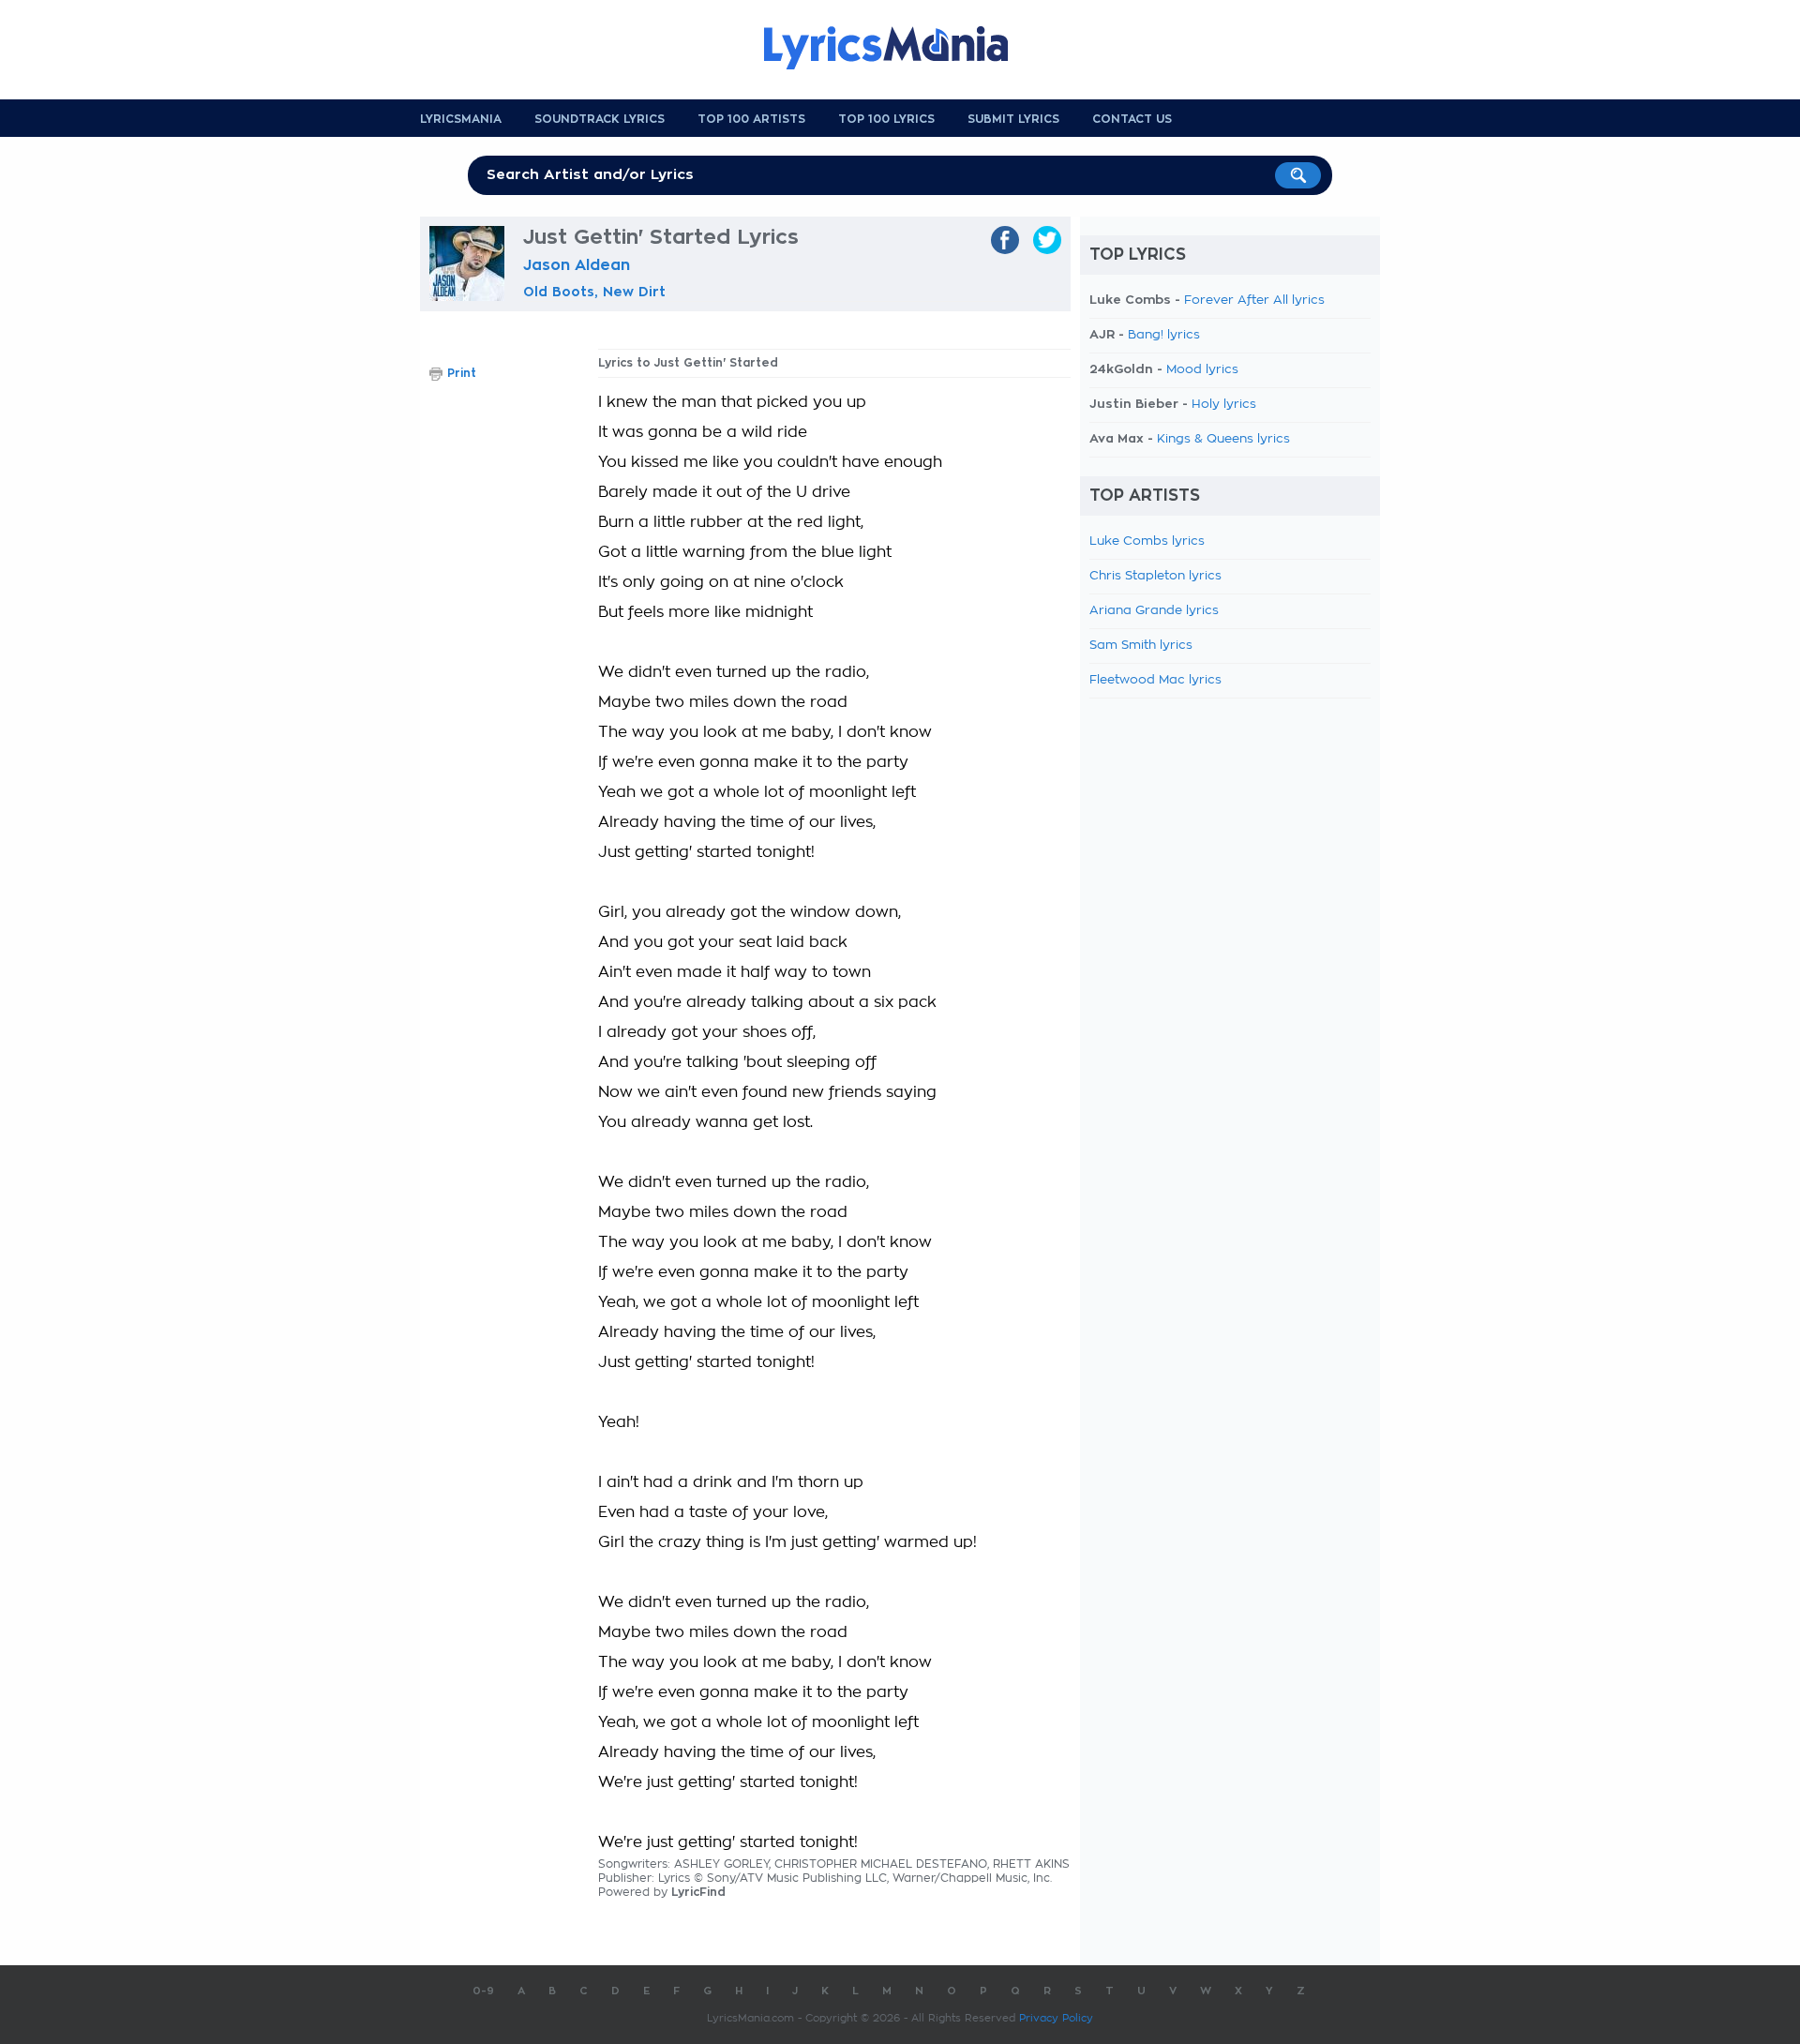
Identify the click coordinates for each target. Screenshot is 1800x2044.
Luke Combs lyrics (1147, 541)
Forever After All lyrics (1254, 301)
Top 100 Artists (751, 119)
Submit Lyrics (1013, 119)
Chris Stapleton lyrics (1155, 576)
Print (462, 373)
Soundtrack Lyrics (600, 119)
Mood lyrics (1202, 370)
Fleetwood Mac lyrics (1155, 680)
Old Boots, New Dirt (594, 292)
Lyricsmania (461, 119)
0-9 (483, 1991)
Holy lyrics (1224, 405)
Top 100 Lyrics (886, 119)
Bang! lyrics (1164, 335)
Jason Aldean (577, 265)
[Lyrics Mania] (900, 48)
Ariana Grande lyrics (1154, 611)
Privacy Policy (1056, 2018)
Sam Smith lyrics (1141, 646)
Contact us (1132, 119)
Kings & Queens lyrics (1223, 439)
